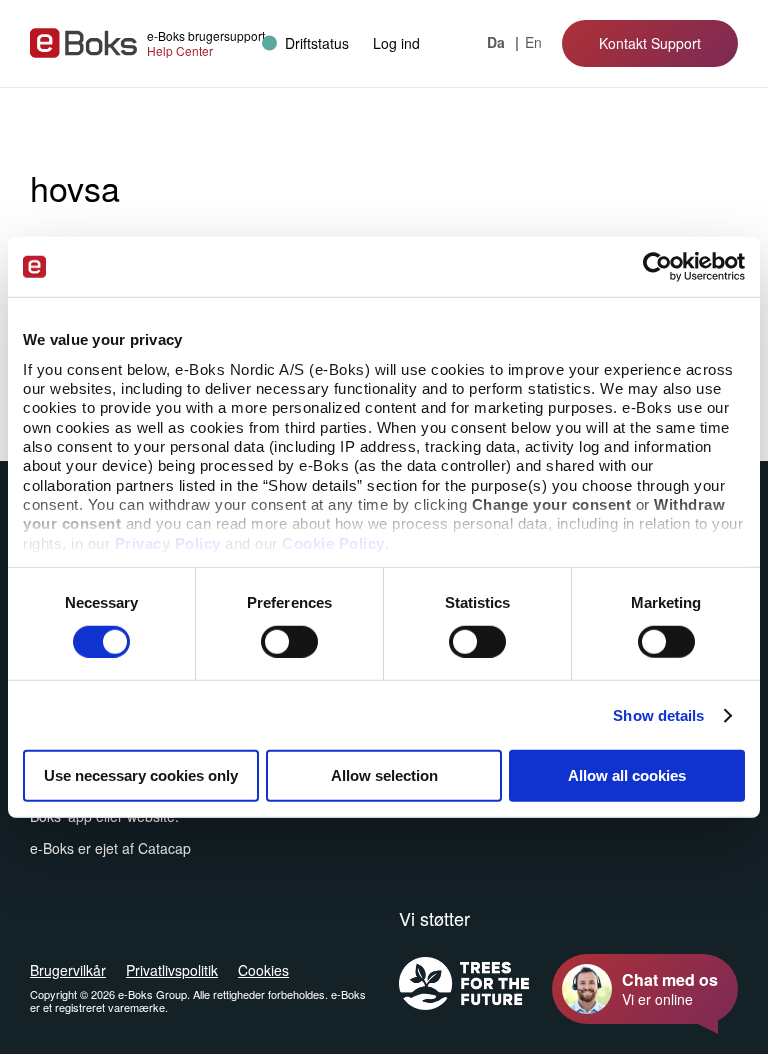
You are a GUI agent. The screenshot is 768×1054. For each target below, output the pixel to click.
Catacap (164, 848)
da (498, 43)
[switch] (289, 642)
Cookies (263, 970)
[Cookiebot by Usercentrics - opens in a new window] (657, 267)
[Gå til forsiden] (83, 43)
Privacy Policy (168, 542)
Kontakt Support (650, 43)
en (533, 43)
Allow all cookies (627, 775)
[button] (396, 43)
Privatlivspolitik (172, 970)
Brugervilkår (68, 970)
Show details (658, 715)
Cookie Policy (333, 542)
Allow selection (384, 775)
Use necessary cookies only (141, 775)
